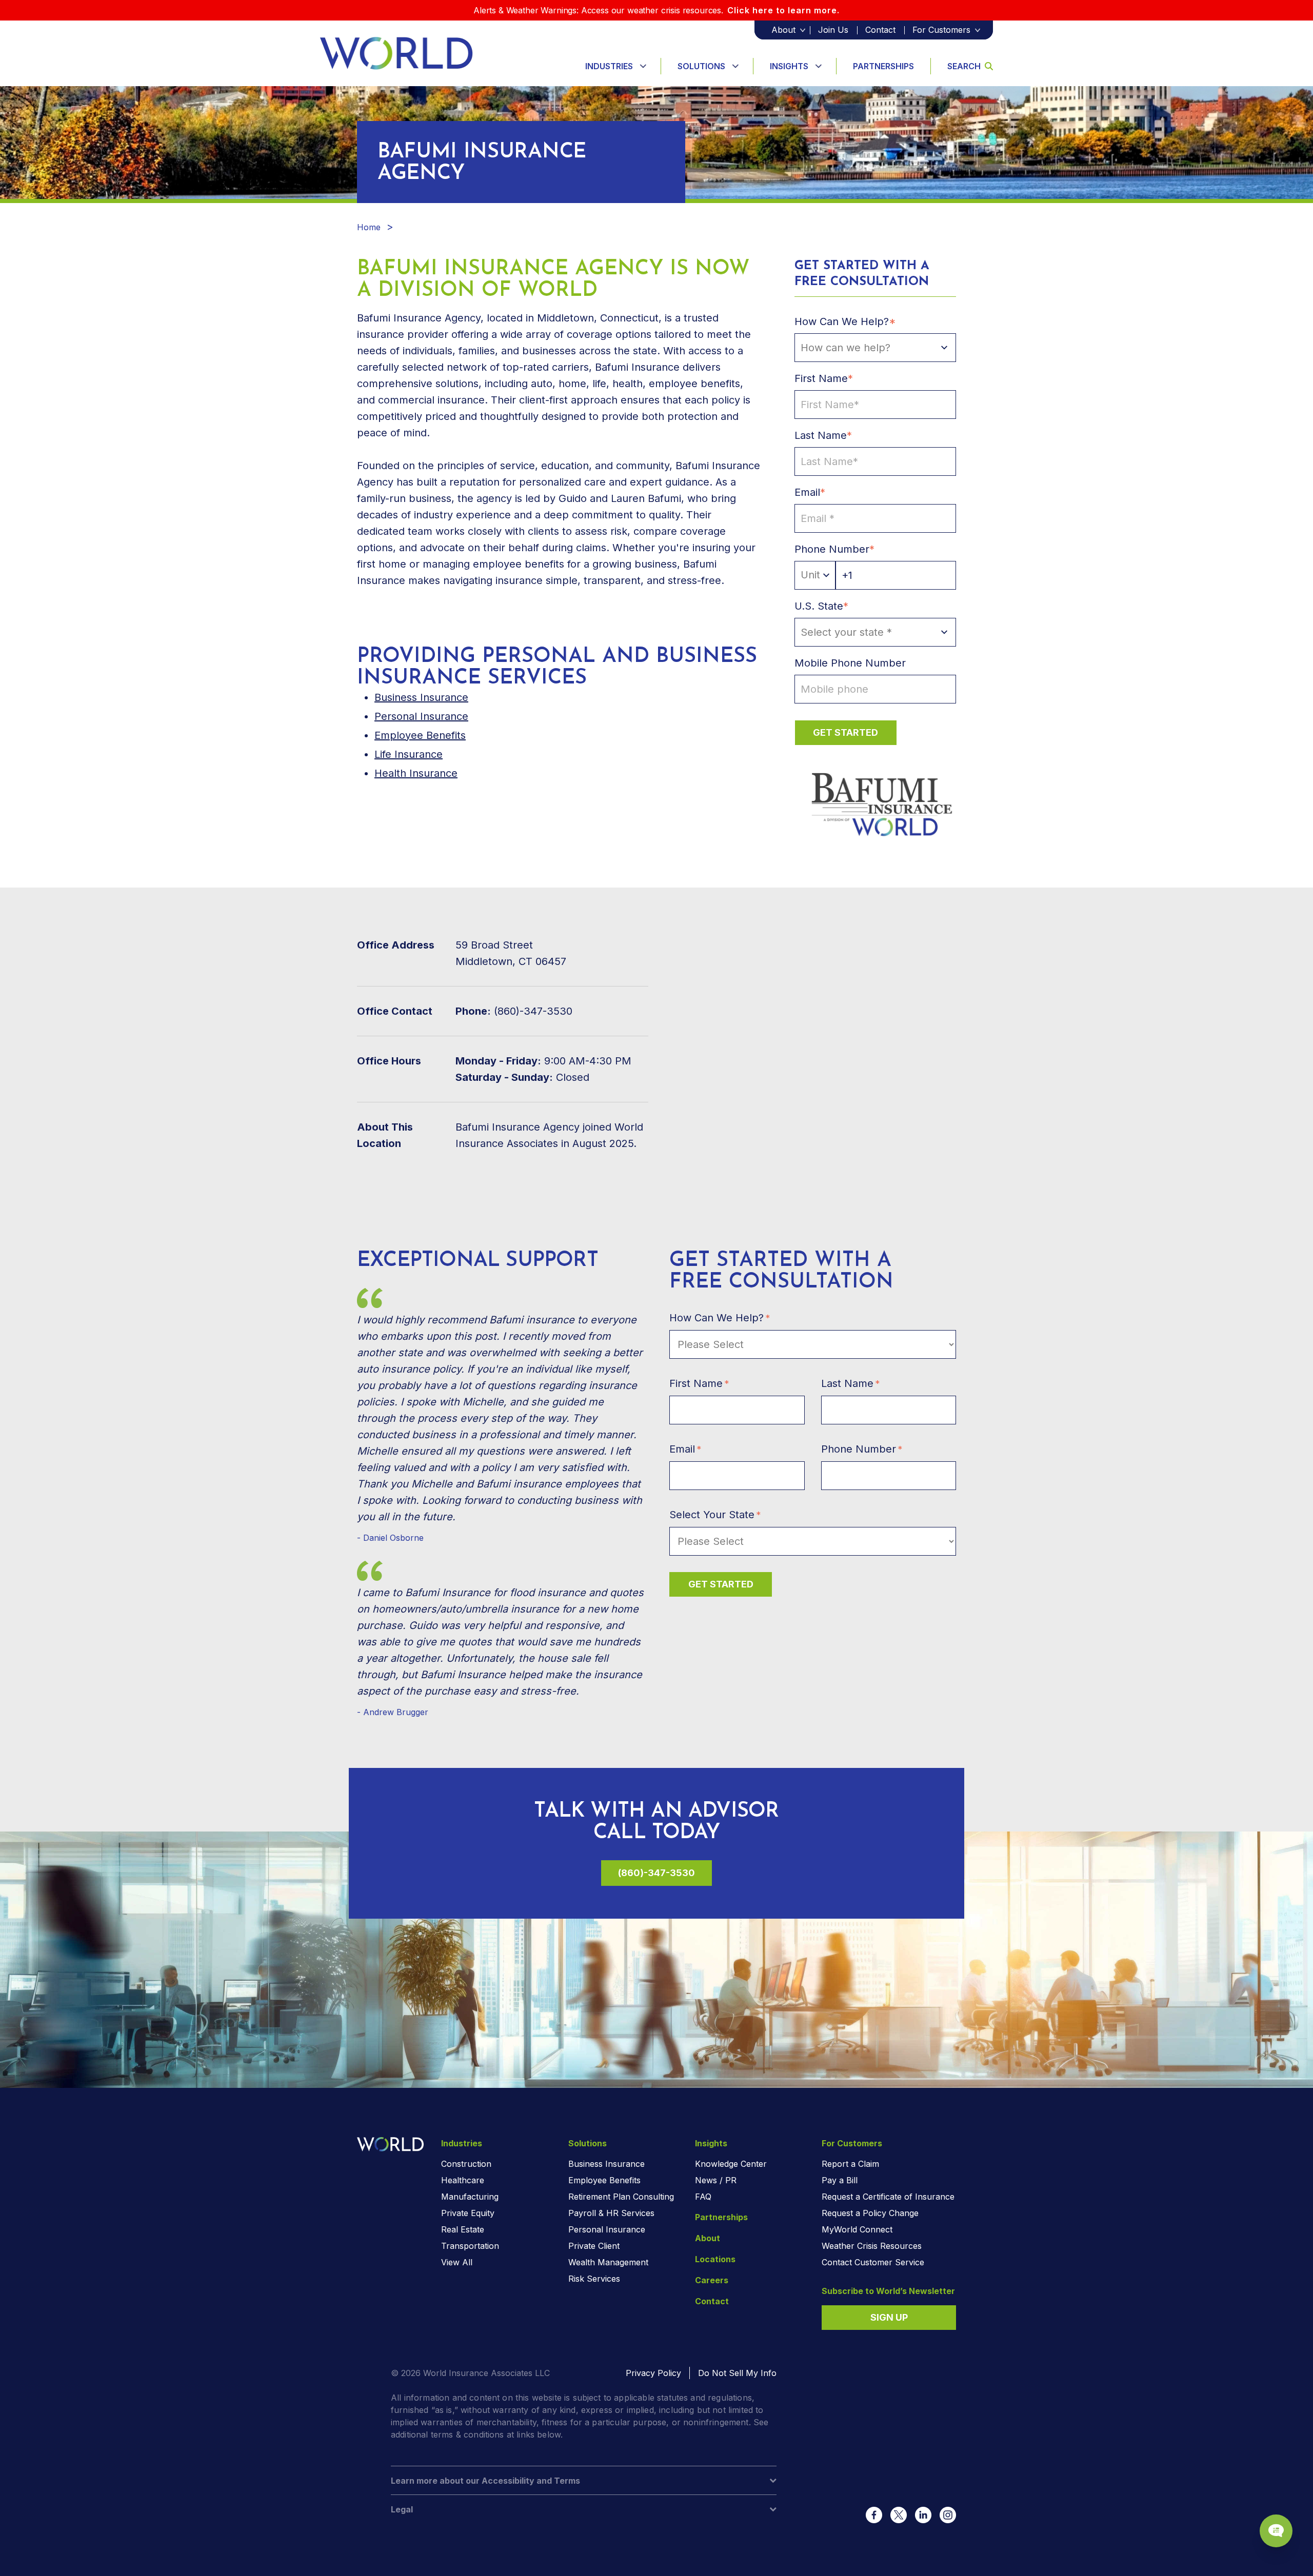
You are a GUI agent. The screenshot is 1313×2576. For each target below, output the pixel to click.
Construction (466, 2164)
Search (964, 66)
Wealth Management (608, 2262)
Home (369, 227)
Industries (609, 66)
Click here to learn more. (783, 10)
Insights (789, 66)
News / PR (716, 2180)
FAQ (703, 2197)
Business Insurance (606, 2164)
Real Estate (463, 2229)
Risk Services (594, 2279)
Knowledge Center (731, 2164)
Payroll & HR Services (611, 2213)
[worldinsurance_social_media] (874, 2515)
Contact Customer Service (873, 2262)
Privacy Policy (653, 2373)
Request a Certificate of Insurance (888, 2197)
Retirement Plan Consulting (621, 2197)
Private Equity (468, 2213)
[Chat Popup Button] (1276, 2531)
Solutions (701, 66)
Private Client (594, 2246)
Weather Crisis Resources (872, 2246)
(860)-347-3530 (656, 1873)
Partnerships (883, 66)
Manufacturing (470, 2197)
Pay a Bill (840, 2180)
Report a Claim (850, 2164)
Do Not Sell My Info (737, 2373)
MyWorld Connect (857, 2229)
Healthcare (463, 2180)
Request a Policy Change (870, 2213)
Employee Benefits (420, 735)
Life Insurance (409, 754)
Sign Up (889, 2317)
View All (457, 2262)
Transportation (470, 2246)
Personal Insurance (421, 716)
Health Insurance (416, 773)
